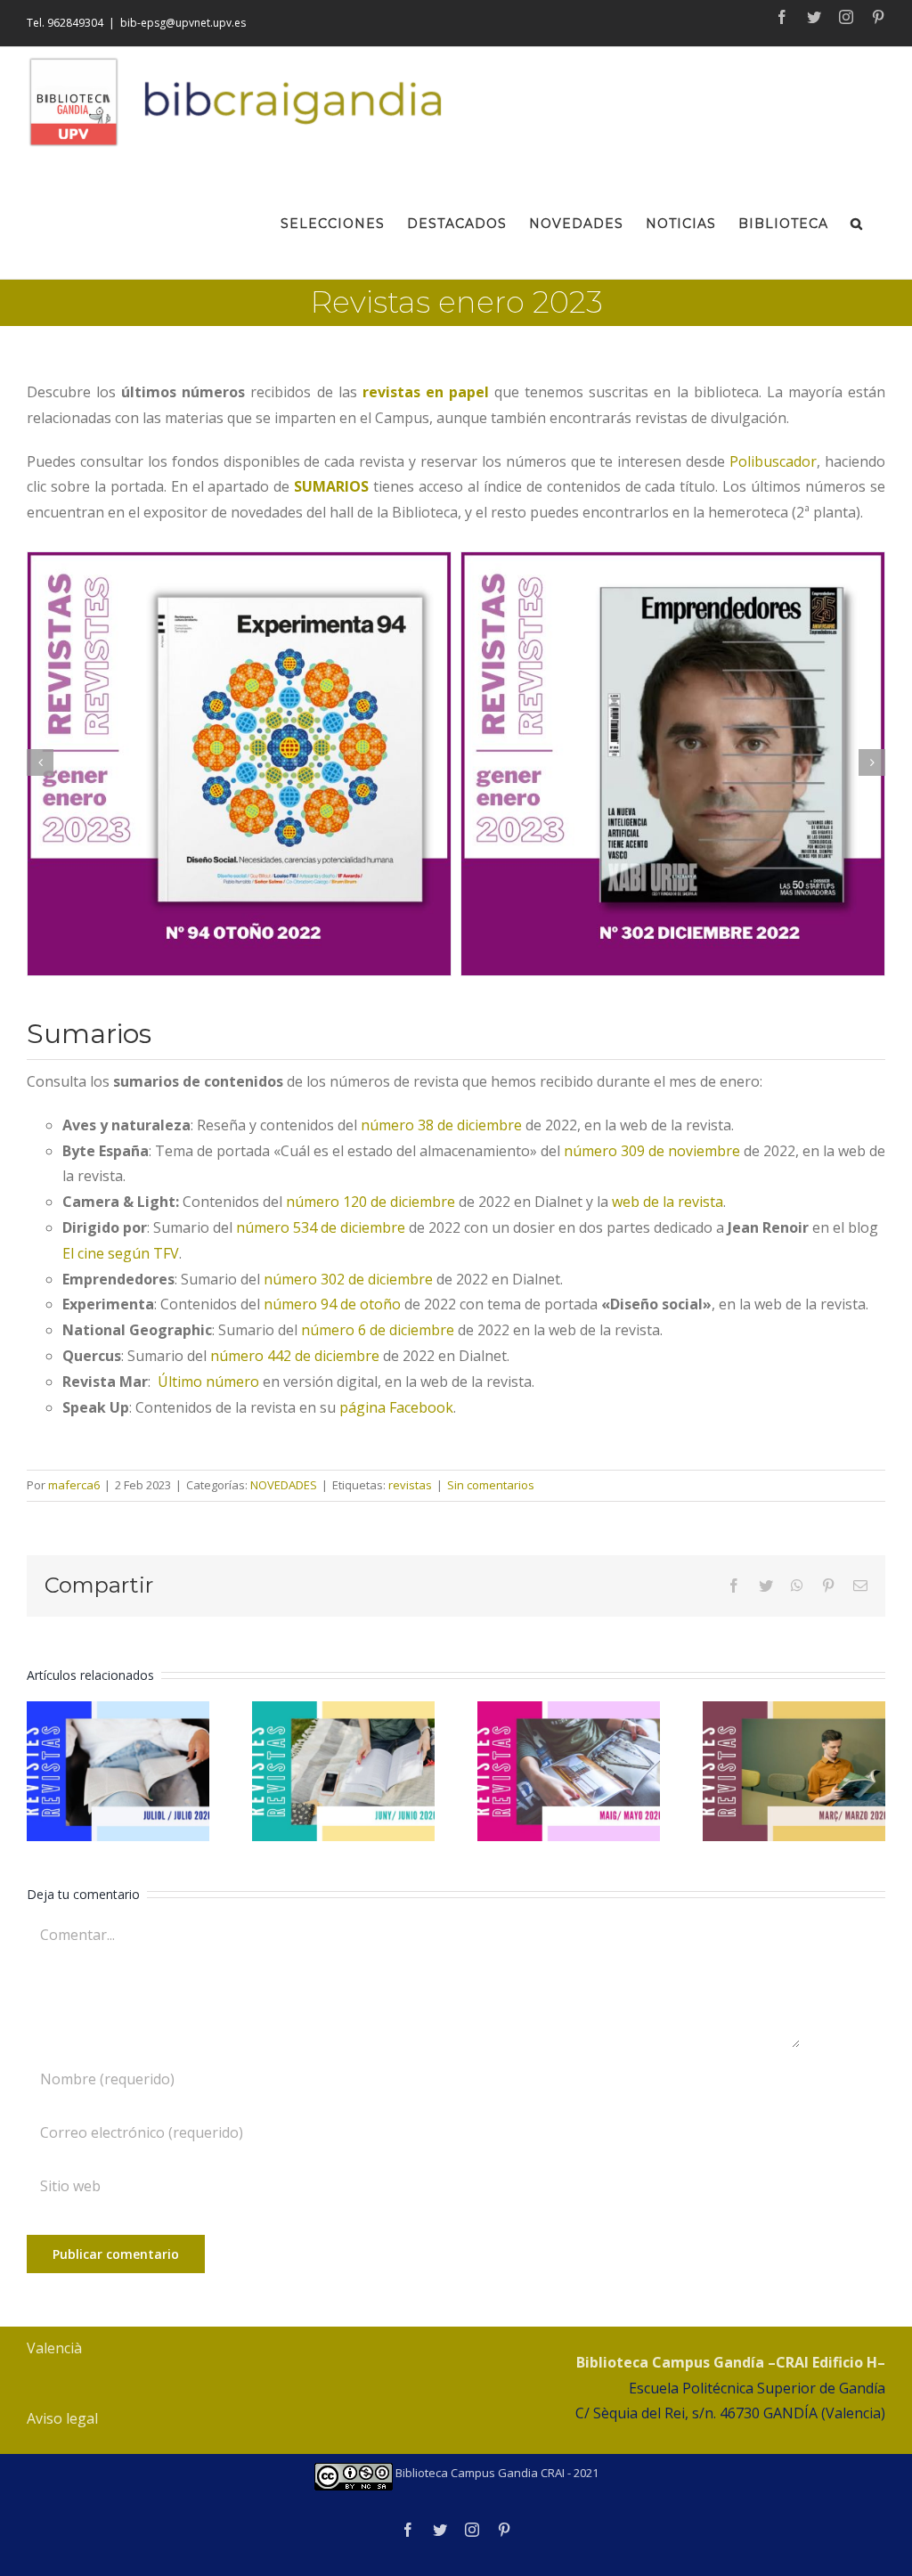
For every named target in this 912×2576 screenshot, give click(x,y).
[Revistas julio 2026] (118, 1771)
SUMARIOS (331, 486)
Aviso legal (62, 2418)
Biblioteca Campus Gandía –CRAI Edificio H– (731, 2362)
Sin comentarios (491, 1485)
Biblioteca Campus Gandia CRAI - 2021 (496, 2473)
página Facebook (396, 1407)
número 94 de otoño (332, 1304)
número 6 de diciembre (378, 1330)
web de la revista (668, 1202)
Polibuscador (773, 461)
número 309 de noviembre (652, 1151)
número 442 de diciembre (295, 1356)
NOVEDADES (284, 1485)
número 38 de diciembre (441, 1125)
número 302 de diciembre (348, 1279)
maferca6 (74, 1485)
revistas (410, 1485)
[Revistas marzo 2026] (794, 1771)
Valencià (54, 2348)
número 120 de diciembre (370, 1202)
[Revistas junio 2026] (343, 1771)
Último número (208, 1382)
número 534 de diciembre (321, 1227)
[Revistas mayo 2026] (569, 1771)
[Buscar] (857, 221)
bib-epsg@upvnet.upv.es (183, 23)
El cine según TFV (121, 1253)
